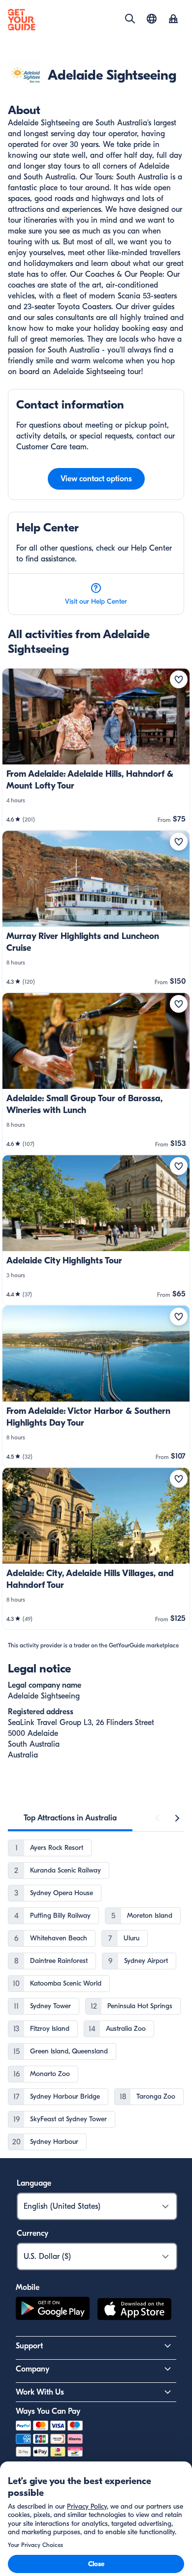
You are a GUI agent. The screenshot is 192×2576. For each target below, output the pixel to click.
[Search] (130, 19)
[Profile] (173, 20)
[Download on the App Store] (134, 2311)
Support (29, 2346)
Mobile (28, 2287)
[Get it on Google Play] (53, 2311)
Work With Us (40, 2392)
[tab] (70, 1818)
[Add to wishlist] (179, 679)
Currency (32, 2233)
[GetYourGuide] (22, 20)
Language (34, 2183)
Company (32, 2369)
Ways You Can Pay (48, 2411)
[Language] (152, 19)
